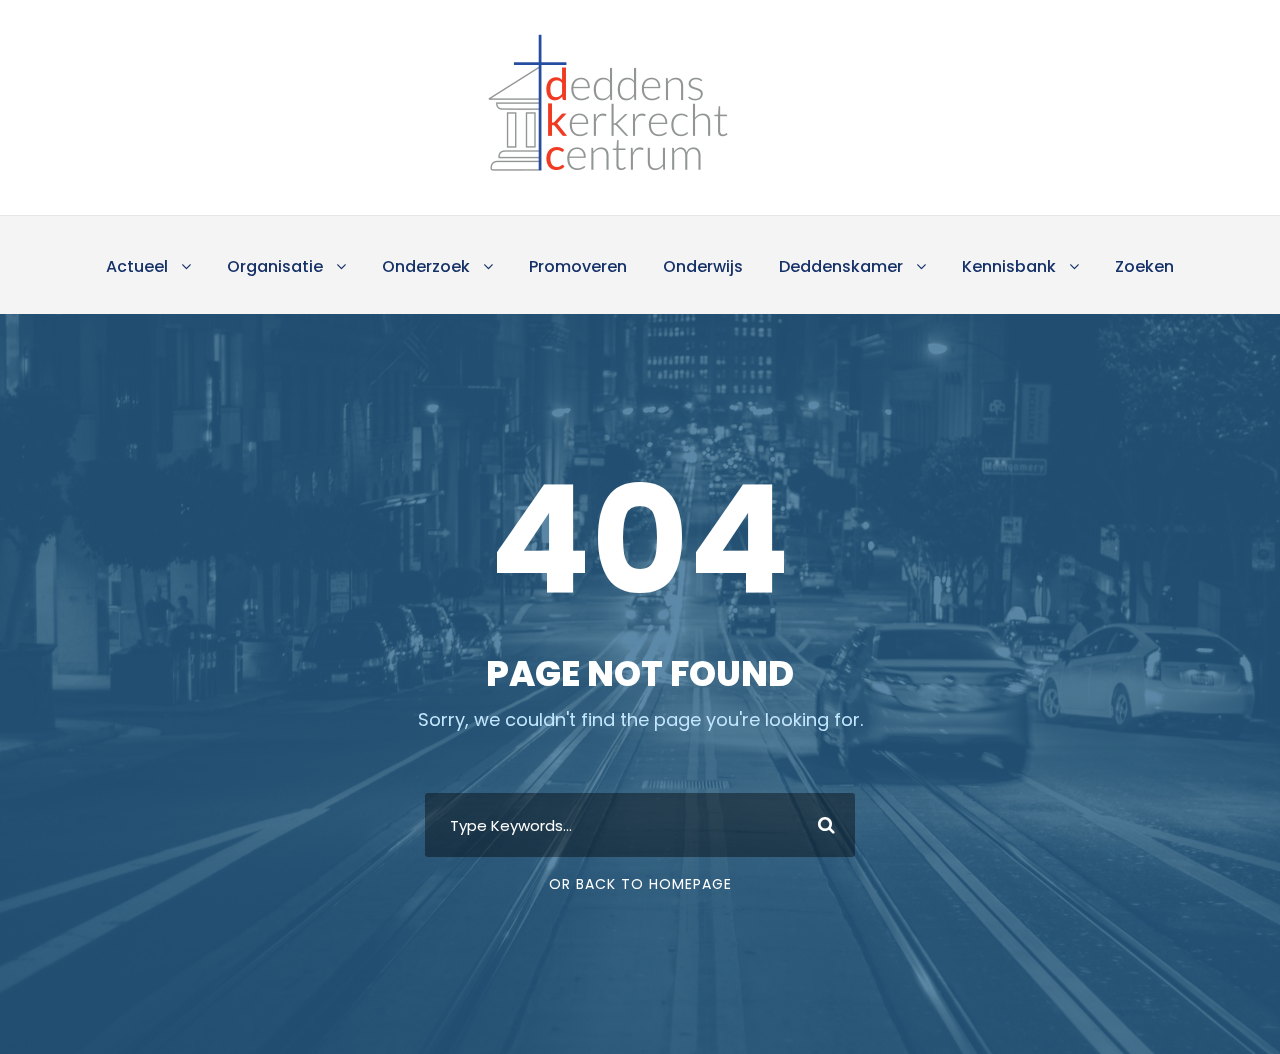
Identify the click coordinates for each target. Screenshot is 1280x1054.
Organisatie (275, 266)
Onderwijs (703, 266)
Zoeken (1144, 266)
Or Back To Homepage (640, 884)
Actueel (137, 266)
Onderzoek (426, 266)
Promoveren (578, 266)
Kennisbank (1009, 266)
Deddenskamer (841, 266)
